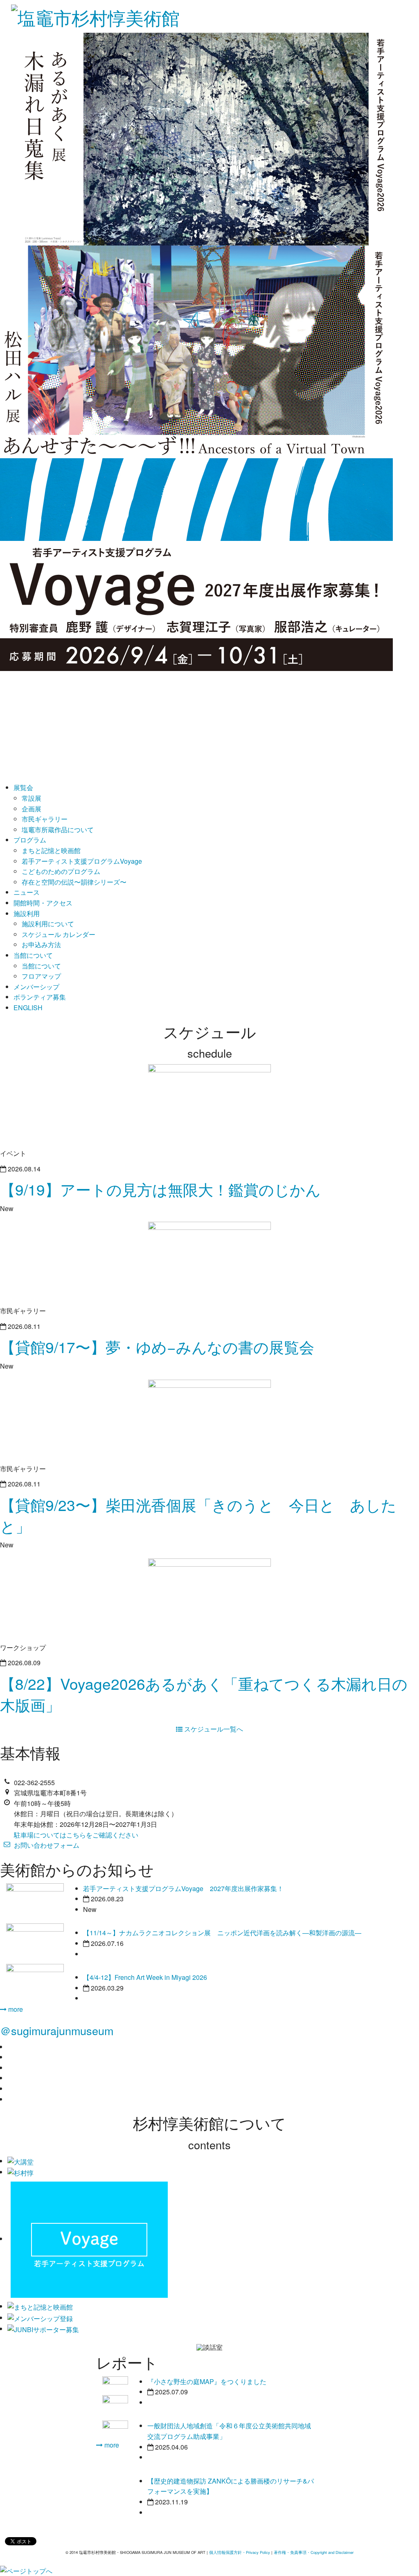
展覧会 (23, 787)
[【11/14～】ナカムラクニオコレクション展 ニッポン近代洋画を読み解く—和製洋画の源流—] (35, 1942)
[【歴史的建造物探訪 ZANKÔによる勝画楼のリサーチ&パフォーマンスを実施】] (115, 2428)
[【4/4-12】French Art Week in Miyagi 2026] (35, 1982)
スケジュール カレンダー (59, 934)
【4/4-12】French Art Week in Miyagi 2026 (145, 1977)
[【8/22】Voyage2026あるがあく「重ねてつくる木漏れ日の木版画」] (209, 1598)
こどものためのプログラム (61, 871)
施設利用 (27, 913)
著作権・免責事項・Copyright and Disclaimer (314, 2552)
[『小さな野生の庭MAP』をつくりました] (115, 2384)
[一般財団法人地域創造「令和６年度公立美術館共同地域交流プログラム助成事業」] (115, 2403)
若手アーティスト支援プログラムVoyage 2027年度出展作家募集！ (183, 1888)
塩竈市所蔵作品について (58, 830)
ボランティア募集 (40, 997)
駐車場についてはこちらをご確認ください (76, 1835)
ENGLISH (28, 1008)
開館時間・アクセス (43, 903)
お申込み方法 (41, 945)
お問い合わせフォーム (47, 1845)
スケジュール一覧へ (213, 1729)
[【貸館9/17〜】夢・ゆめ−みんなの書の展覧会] (209, 1262)
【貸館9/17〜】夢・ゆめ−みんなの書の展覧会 (157, 1347)
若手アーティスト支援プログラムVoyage (82, 861)
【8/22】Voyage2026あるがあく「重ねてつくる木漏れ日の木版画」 (204, 1694)
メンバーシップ (36, 987)
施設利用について (48, 924)
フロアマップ (41, 976)
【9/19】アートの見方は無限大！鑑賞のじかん (160, 1189)
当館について (33, 955)
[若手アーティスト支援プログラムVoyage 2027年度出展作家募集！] (35, 1902)
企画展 (32, 809)
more (15, 2009)
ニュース (27, 892)
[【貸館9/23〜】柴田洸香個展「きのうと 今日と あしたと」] (209, 1420)
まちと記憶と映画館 (51, 850)
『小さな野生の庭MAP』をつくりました (207, 2381)
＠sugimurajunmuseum (57, 2030)
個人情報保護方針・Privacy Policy (240, 2552)
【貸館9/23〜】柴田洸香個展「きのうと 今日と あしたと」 (198, 1515)
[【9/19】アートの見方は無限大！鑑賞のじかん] (209, 1104)
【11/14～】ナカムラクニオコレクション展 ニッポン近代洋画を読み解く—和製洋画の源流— (222, 1933)
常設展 (32, 798)
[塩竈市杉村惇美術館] (95, 14)
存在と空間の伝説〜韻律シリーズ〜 (74, 882)
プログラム (30, 840)
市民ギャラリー (45, 819)
